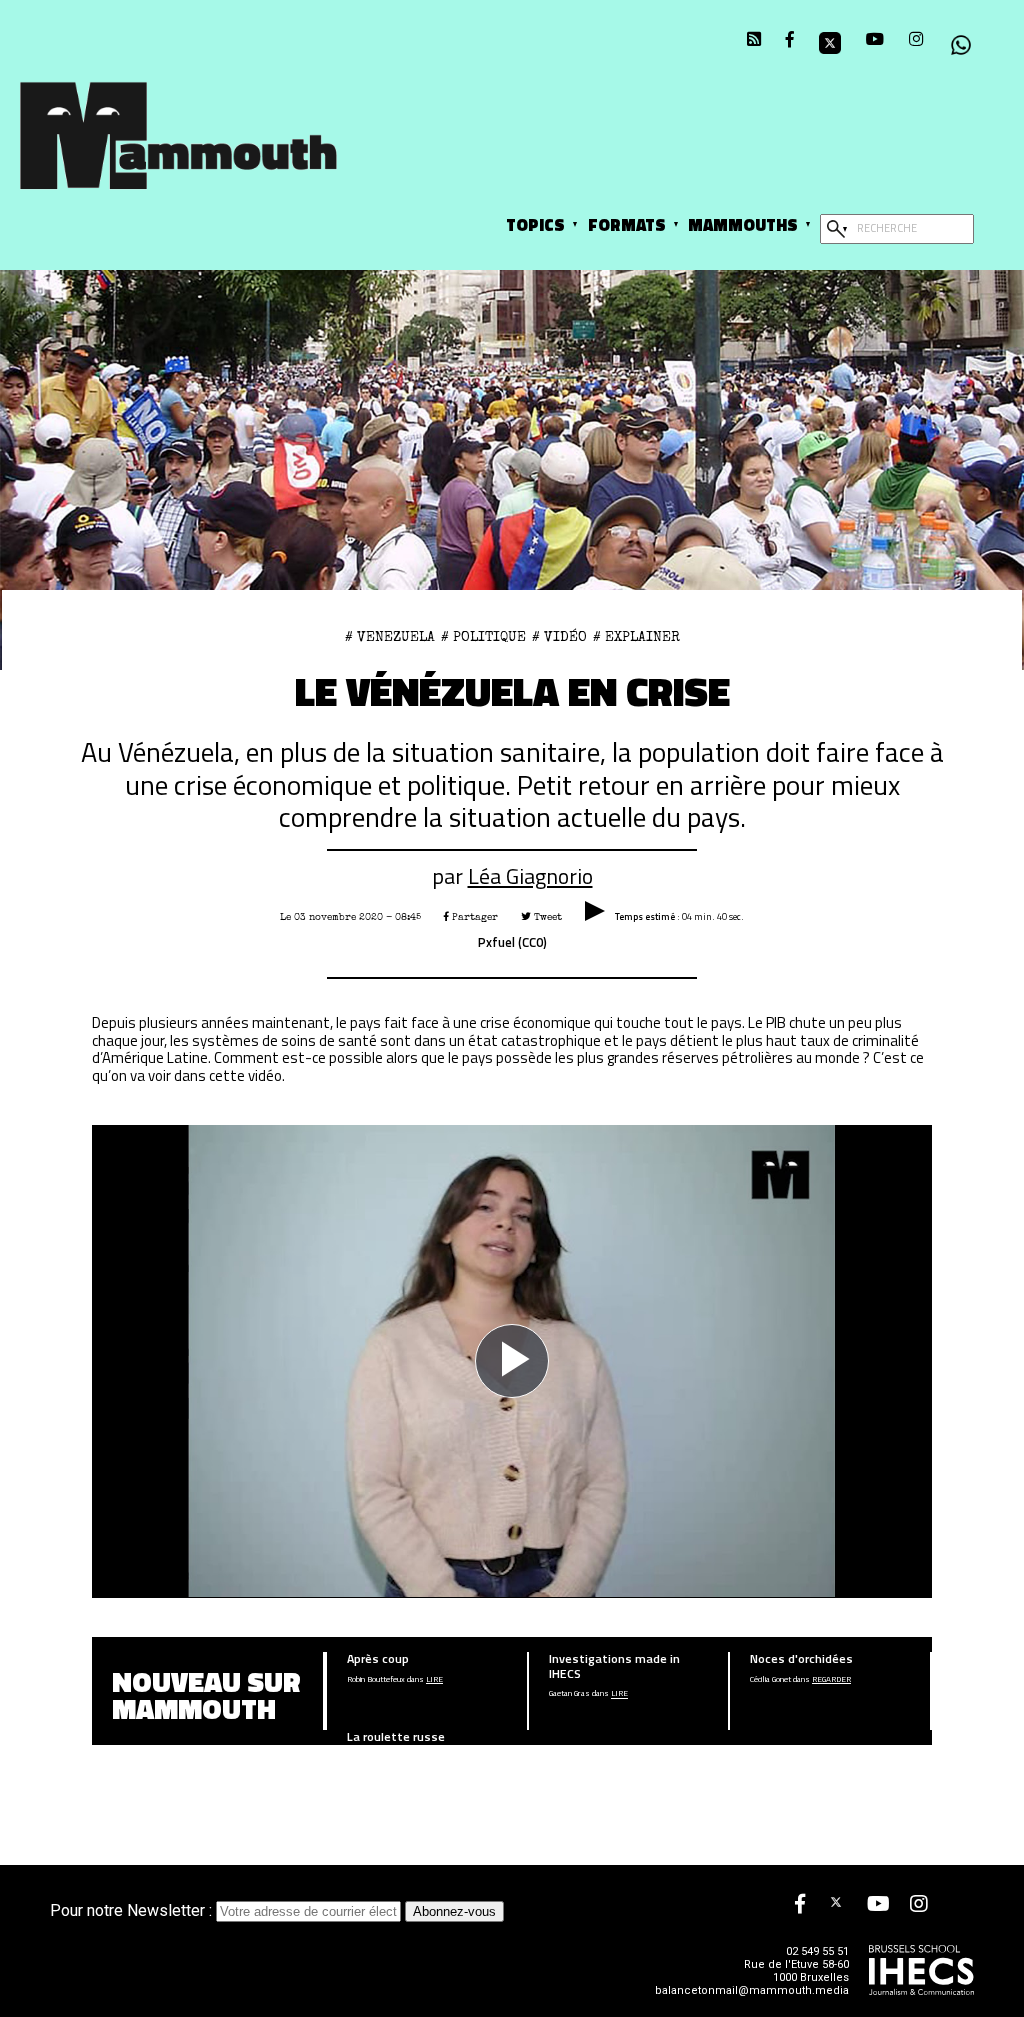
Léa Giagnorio (530, 875)
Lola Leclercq (369, 1758)
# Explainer (636, 637)
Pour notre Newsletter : (133, 1910)
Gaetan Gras (569, 1694)
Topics (535, 224)
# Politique (483, 637)
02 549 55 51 (817, 1951)
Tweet (546, 917)
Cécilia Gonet (770, 1680)
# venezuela (390, 637)
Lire (434, 1680)
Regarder (831, 1680)
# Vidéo (559, 637)
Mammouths (743, 224)
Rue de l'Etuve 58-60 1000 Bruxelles (796, 1971)
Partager (473, 917)
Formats (627, 224)
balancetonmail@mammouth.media (752, 1990)
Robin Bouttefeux (376, 1680)
